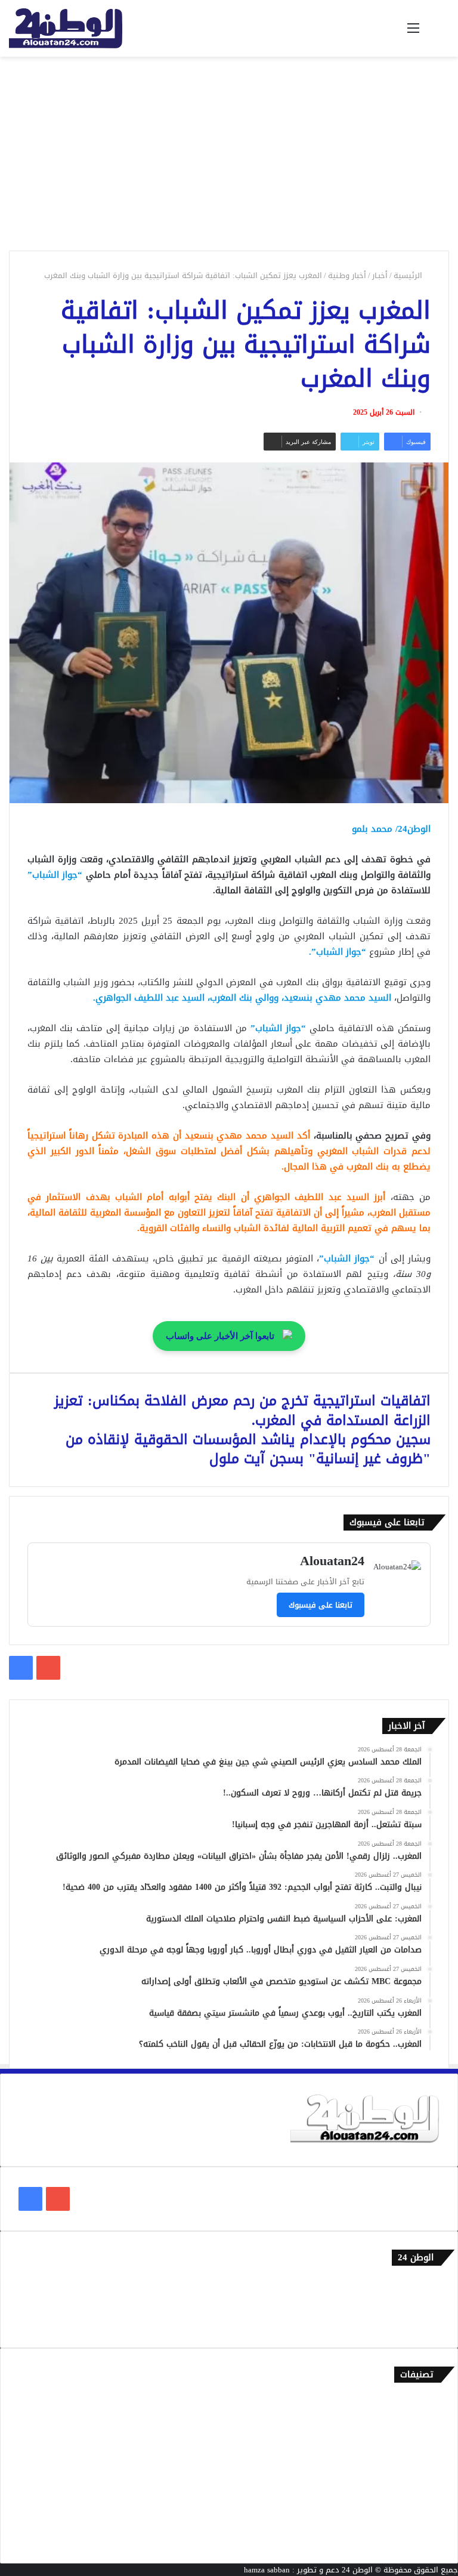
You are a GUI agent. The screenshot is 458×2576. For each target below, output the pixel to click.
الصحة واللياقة (415, 2440)
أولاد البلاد (422, 2460)
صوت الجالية (420, 2499)
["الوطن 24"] (66, 28)
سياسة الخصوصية (410, 2323)
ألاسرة (428, 2421)
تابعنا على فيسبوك (321, 1605)
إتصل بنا (426, 2284)
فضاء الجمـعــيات (413, 2539)
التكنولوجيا (422, 2480)
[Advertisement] (229, 158)
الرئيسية (409, 275)
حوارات (428, 2519)
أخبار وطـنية (347, 275)
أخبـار (380, 275)
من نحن (428, 2304)
